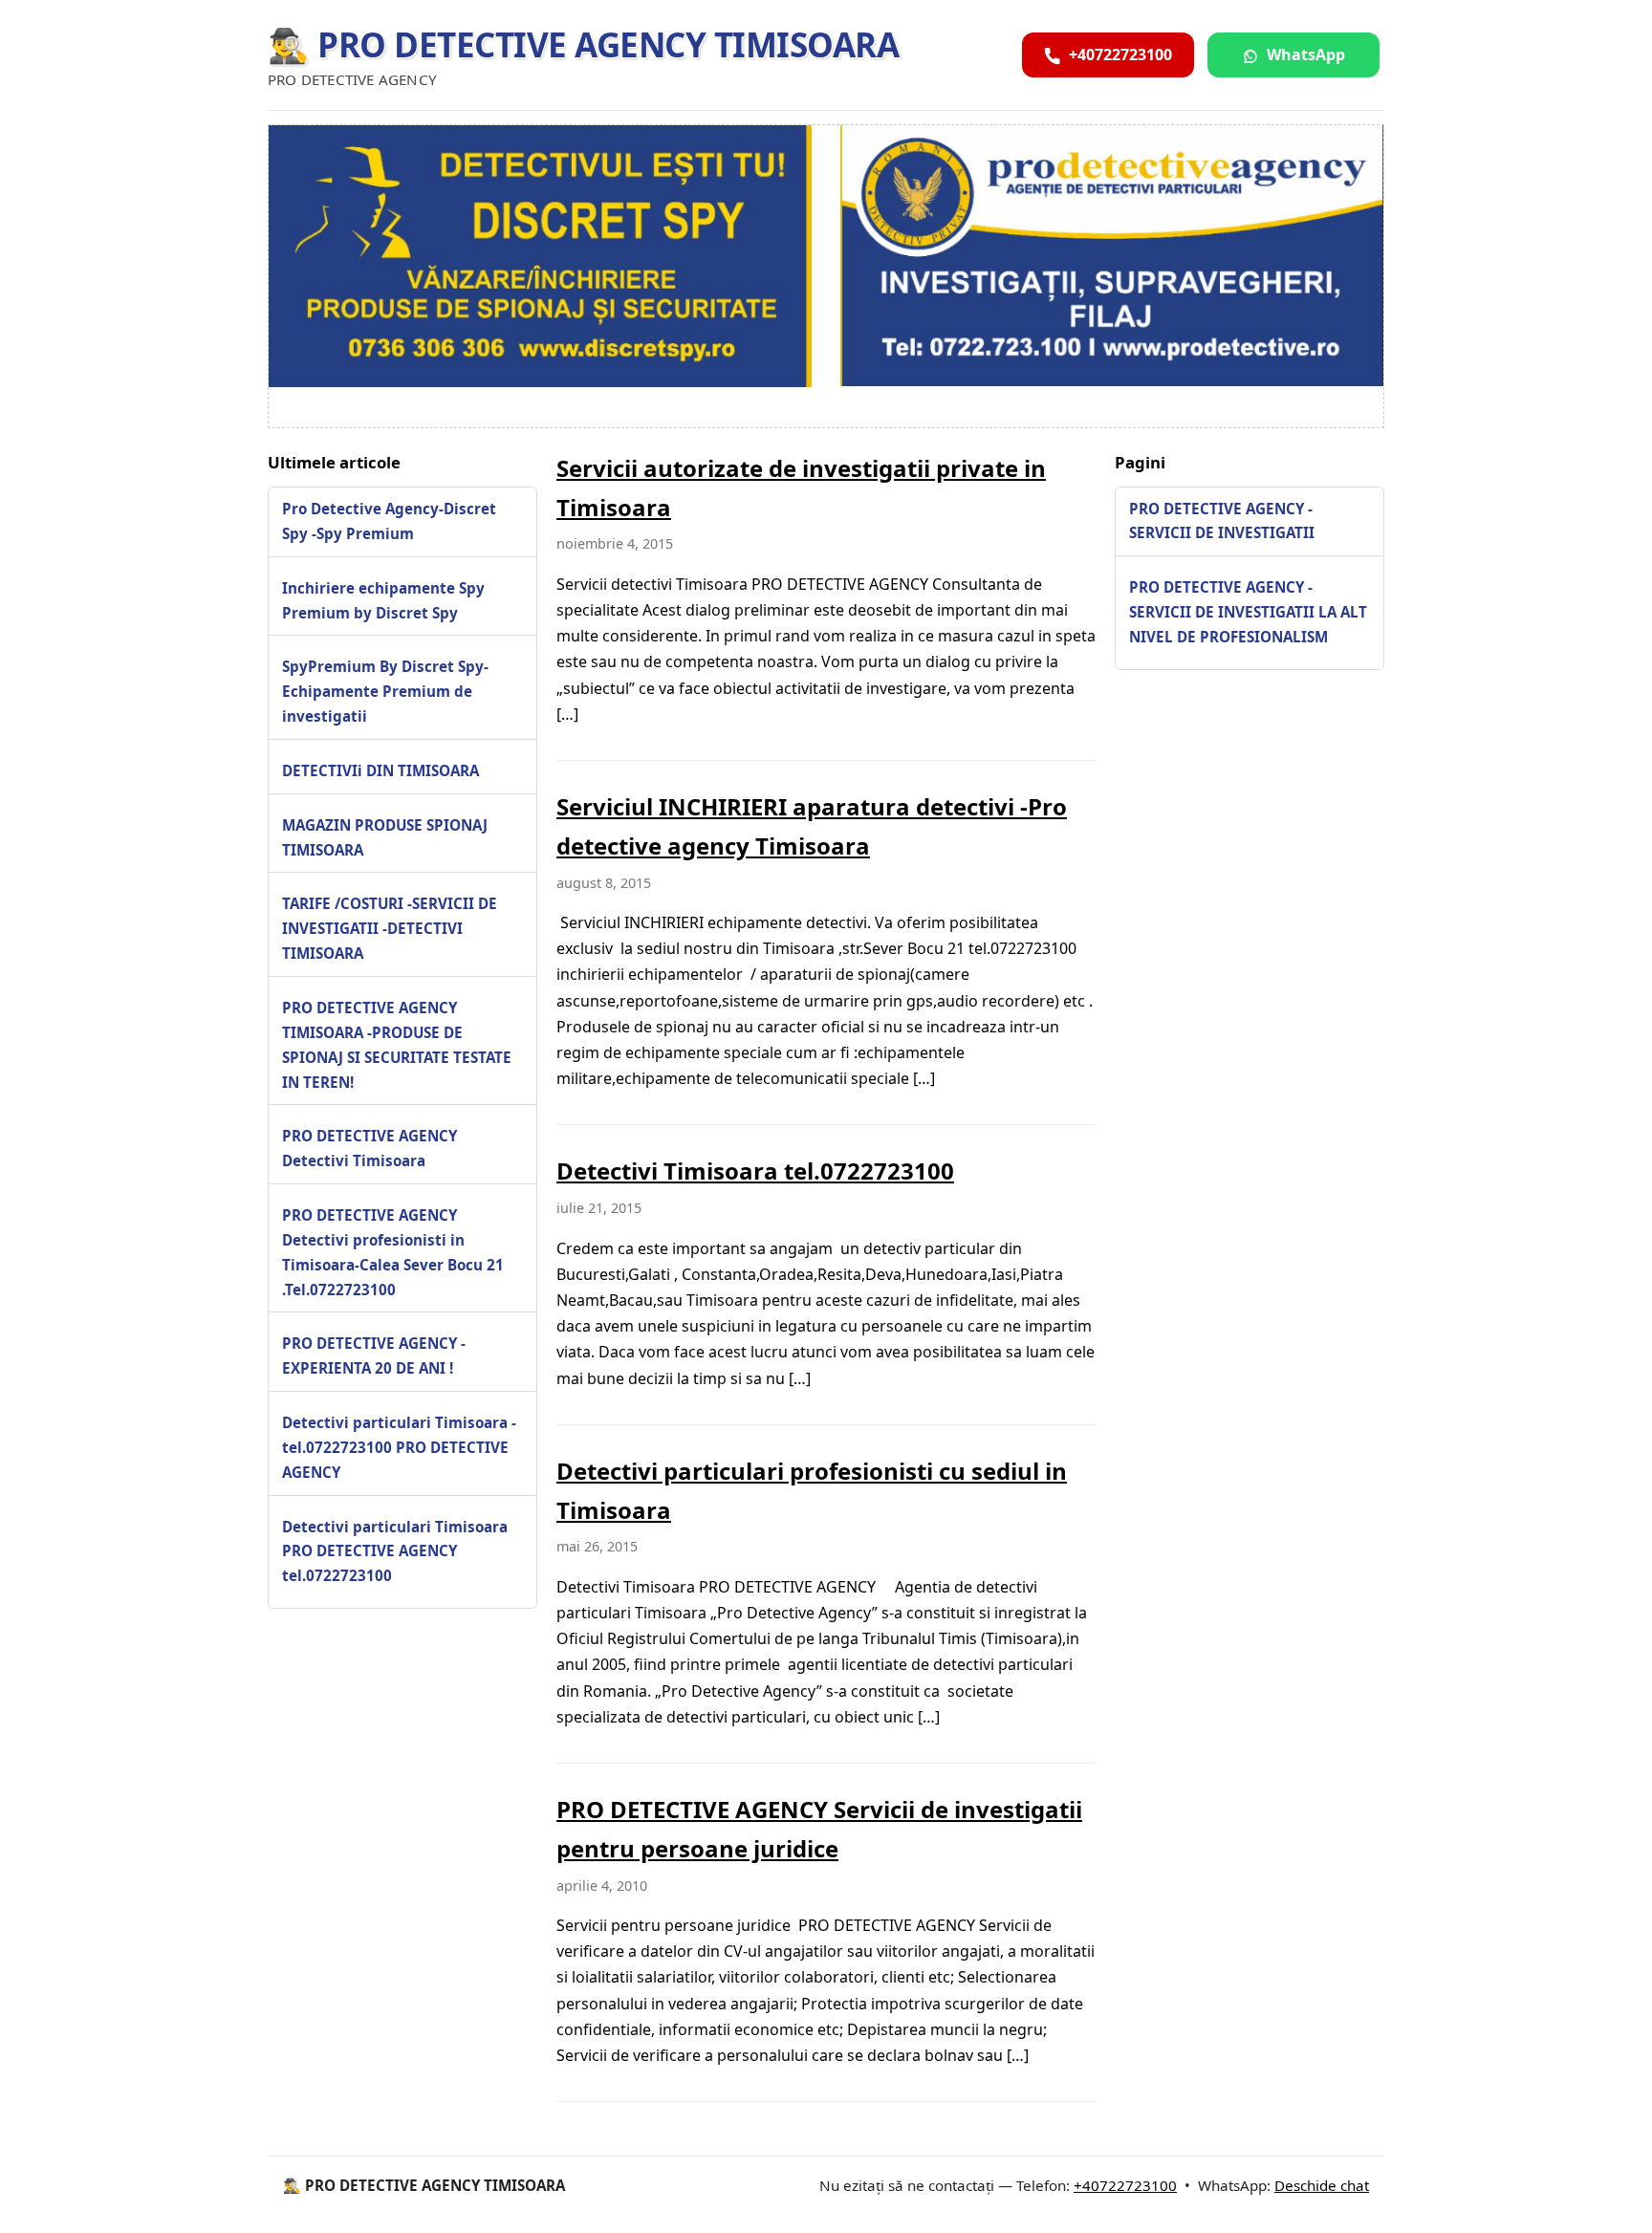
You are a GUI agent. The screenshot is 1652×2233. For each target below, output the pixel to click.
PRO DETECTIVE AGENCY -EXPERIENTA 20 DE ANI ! (374, 1355)
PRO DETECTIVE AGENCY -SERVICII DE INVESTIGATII (1222, 520)
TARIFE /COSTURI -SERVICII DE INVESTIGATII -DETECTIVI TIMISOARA (390, 928)
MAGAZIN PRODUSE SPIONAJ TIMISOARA (385, 836)
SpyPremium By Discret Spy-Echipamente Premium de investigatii (385, 691)
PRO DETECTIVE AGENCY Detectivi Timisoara (370, 1148)
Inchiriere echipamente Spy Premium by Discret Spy (383, 599)
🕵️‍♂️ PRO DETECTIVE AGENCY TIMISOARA (583, 44)
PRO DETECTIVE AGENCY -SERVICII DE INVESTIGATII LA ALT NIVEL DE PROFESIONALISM (1248, 612)
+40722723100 (1125, 2185)
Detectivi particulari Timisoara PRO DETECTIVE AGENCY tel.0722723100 (395, 1550)
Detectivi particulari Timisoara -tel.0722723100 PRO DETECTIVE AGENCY (399, 1446)
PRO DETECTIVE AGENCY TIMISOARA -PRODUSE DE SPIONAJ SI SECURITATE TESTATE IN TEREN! (397, 1044)
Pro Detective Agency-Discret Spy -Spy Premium (389, 520)
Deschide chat (1322, 2185)
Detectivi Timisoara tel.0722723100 (755, 1171)
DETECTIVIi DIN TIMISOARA (380, 770)
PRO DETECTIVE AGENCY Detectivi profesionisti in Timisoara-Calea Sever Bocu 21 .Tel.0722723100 (393, 1251)
